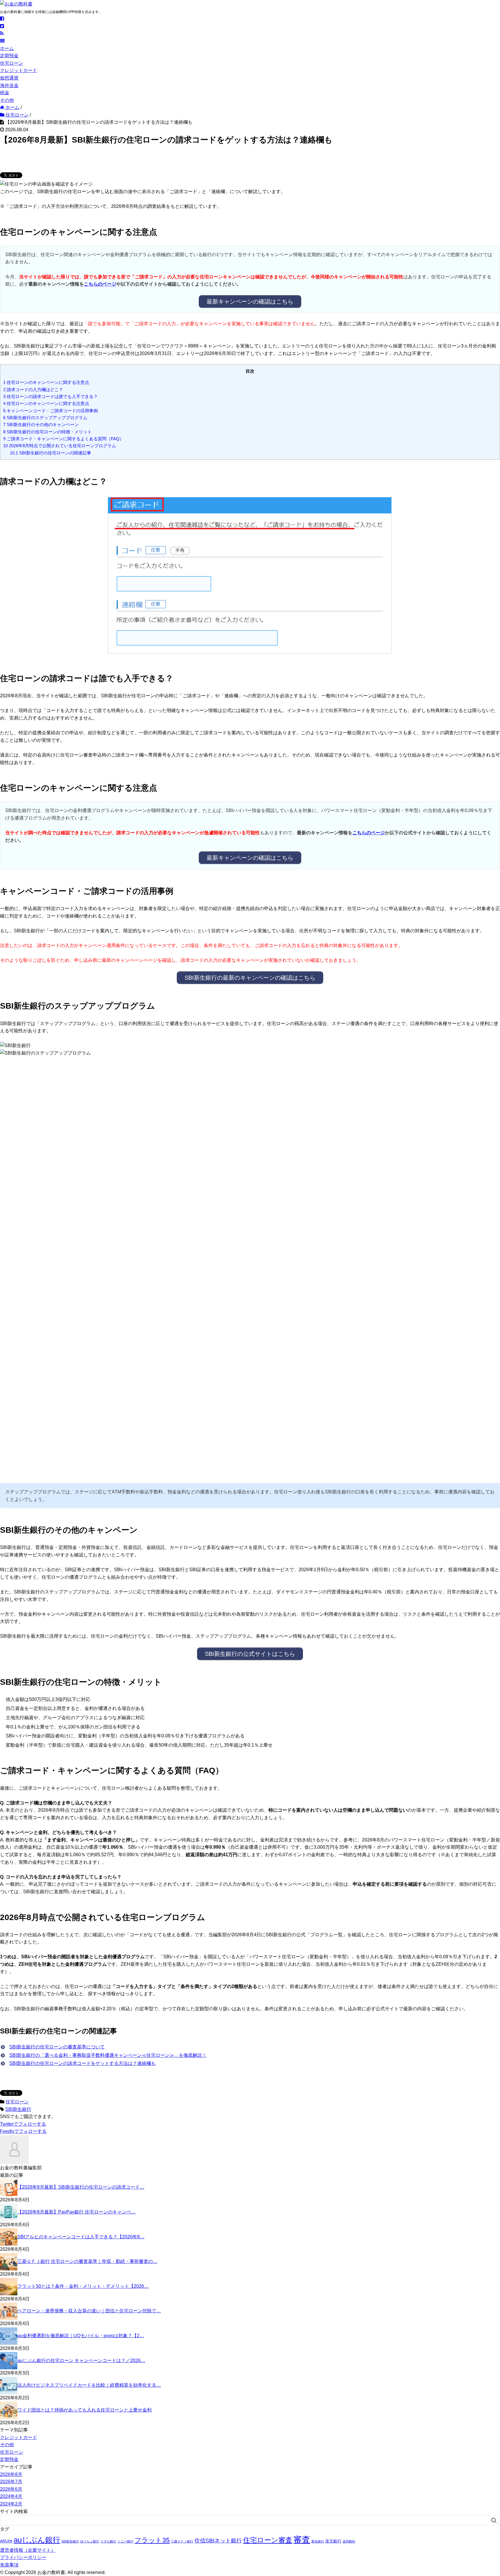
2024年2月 (11, 2504)
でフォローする (23, 2124)
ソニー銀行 (125, 2541)
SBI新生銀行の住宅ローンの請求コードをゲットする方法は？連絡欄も (82, 2063)
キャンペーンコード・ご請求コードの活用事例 (50, 411)
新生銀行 (318, 2541)
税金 (5, 93)
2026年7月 (11, 2482)
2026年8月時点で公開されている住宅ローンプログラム (60, 446)
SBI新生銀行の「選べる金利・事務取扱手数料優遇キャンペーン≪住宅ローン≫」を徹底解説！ (108, 2055)
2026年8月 (11, 2474)
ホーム (7, 48)
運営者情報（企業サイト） (28, 2550)
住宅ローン (12, 63)
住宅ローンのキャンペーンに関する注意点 (46, 382)
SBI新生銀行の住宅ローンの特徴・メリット (47, 432)
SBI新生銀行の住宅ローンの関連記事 (50, 453)
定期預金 (9, 56)
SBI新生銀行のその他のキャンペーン (41, 425)
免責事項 (9, 2565)
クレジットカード (19, 70)
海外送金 (9, 85)
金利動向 (349, 2541)
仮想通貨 (9, 78)
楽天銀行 (333, 2541)
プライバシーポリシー (23, 2557)
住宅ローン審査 (268, 2540)
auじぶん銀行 (37, 2540)
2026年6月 (11, 2489)
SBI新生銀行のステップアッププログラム (45, 418)
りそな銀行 (108, 2541)
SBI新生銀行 (18, 2109)
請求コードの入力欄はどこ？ (33, 390)
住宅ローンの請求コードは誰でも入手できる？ (50, 396)
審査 (302, 2539)
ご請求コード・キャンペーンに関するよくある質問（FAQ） (64, 439)
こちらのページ (100, 284)
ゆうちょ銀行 (90, 2541)
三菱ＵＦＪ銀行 (182, 2541)
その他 (7, 100)
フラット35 (152, 2540)
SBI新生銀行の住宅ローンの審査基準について (57, 2047)
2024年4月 (11, 2496)
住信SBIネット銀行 (218, 2541)
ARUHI (6, 2541)
